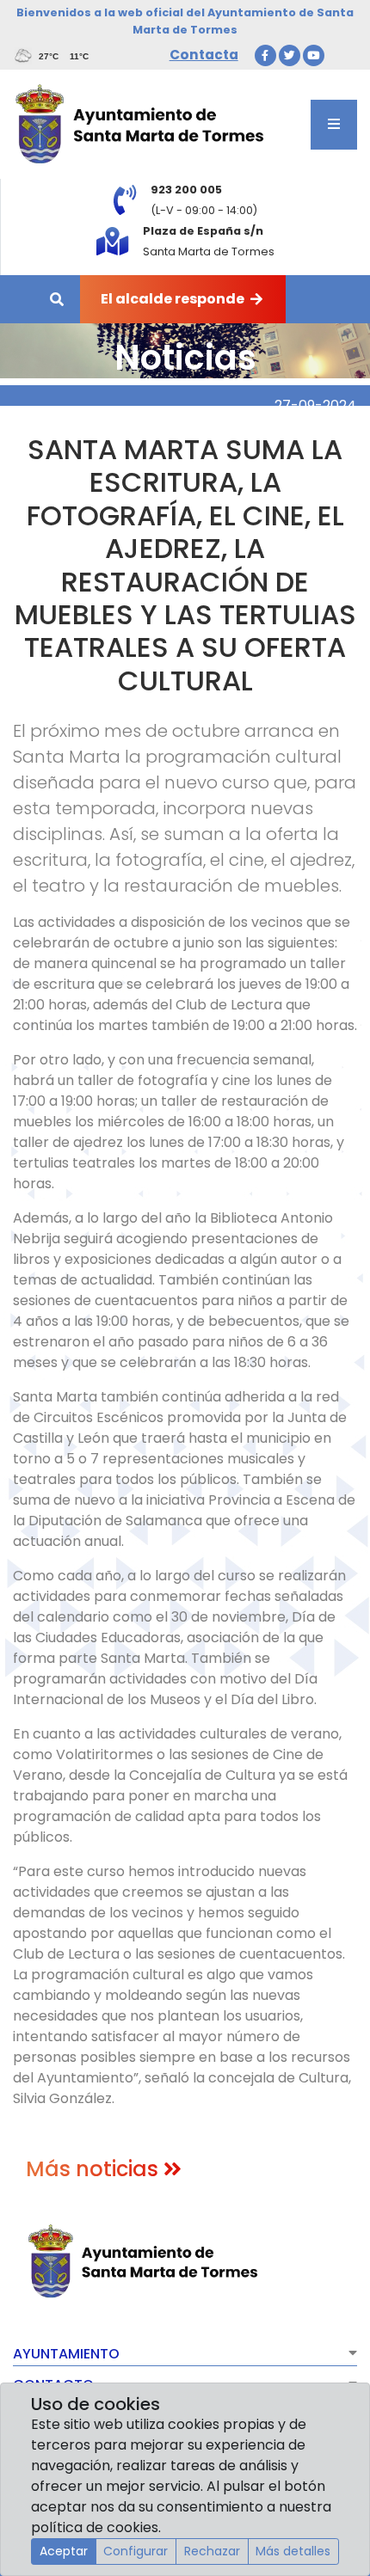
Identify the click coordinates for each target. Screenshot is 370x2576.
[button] (185, 2356)
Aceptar (64, 2551)
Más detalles (293, 2551)
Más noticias (95, 2169)
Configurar (136, 2551)
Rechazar (212, 2551)
